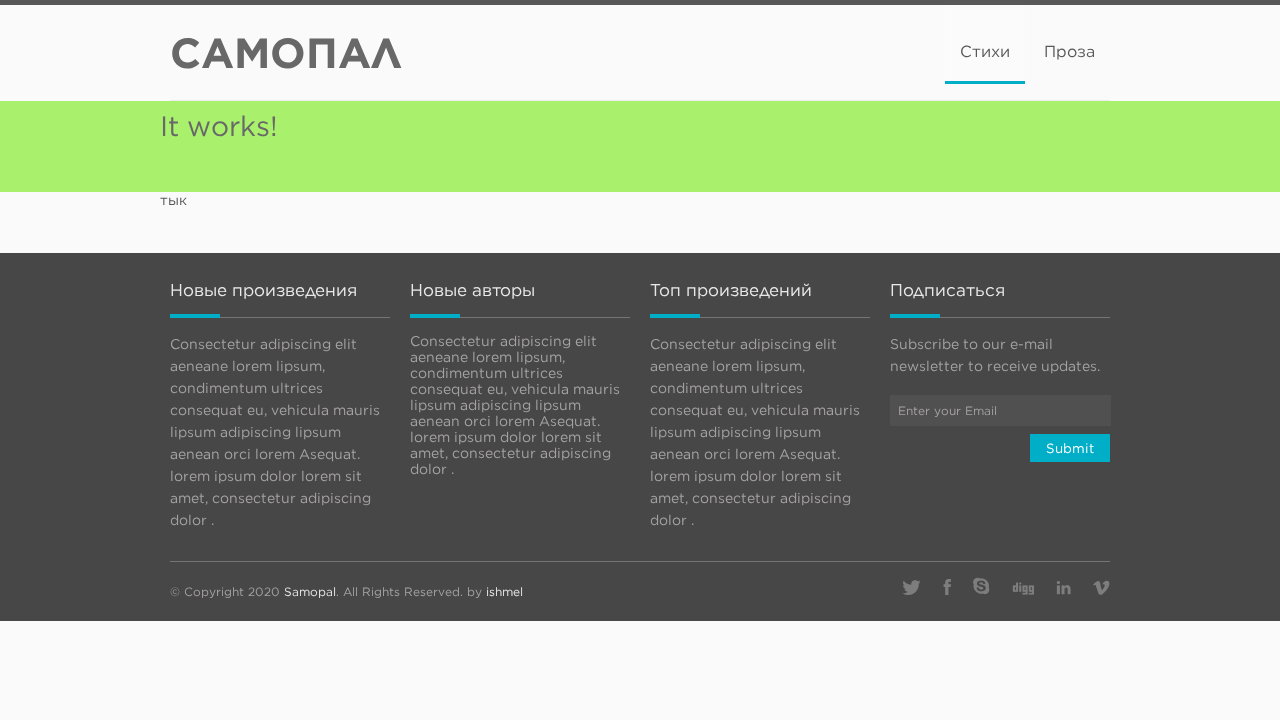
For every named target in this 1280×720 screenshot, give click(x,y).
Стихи (985, 51)
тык (173, 200)
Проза (1069, 51)
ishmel (504, 591)
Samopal (310, 591)
